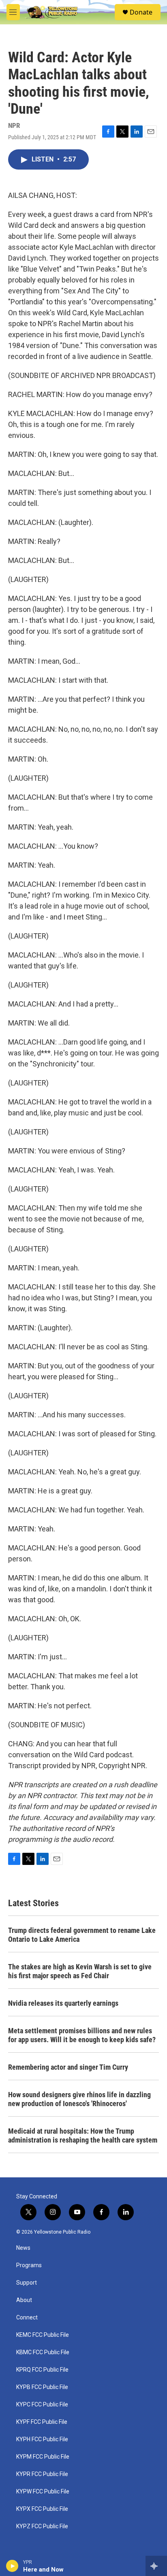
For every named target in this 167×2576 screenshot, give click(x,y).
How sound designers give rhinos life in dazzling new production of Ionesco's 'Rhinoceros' (79, 2099)
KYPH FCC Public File (42, 2439)
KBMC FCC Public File (43, 2352)
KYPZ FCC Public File (42, 2526)
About (24, 2300)
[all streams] (156, 2566)
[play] (12, 2566)
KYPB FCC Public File (42, 2387)
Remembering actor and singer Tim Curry (68, 2067)
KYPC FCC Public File (42, 2405)
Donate (141, 12)
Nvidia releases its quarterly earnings (63, 2003)
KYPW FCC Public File (43, 2492)
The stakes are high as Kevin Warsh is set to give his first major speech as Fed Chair (80, 1971)
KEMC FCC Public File (43, 2335)
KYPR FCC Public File (42, 2474)
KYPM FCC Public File (43, 2457)
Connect (27, 2318)
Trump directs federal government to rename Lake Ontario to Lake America (82, 1935)
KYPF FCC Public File (42, 2422)
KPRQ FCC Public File (42, 2370)
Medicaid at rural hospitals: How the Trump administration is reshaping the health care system (83, 2135)
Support (27, 2283)
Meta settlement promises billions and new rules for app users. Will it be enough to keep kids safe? (82, 2035)
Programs (29, 2265)
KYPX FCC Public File (42, 2509)
